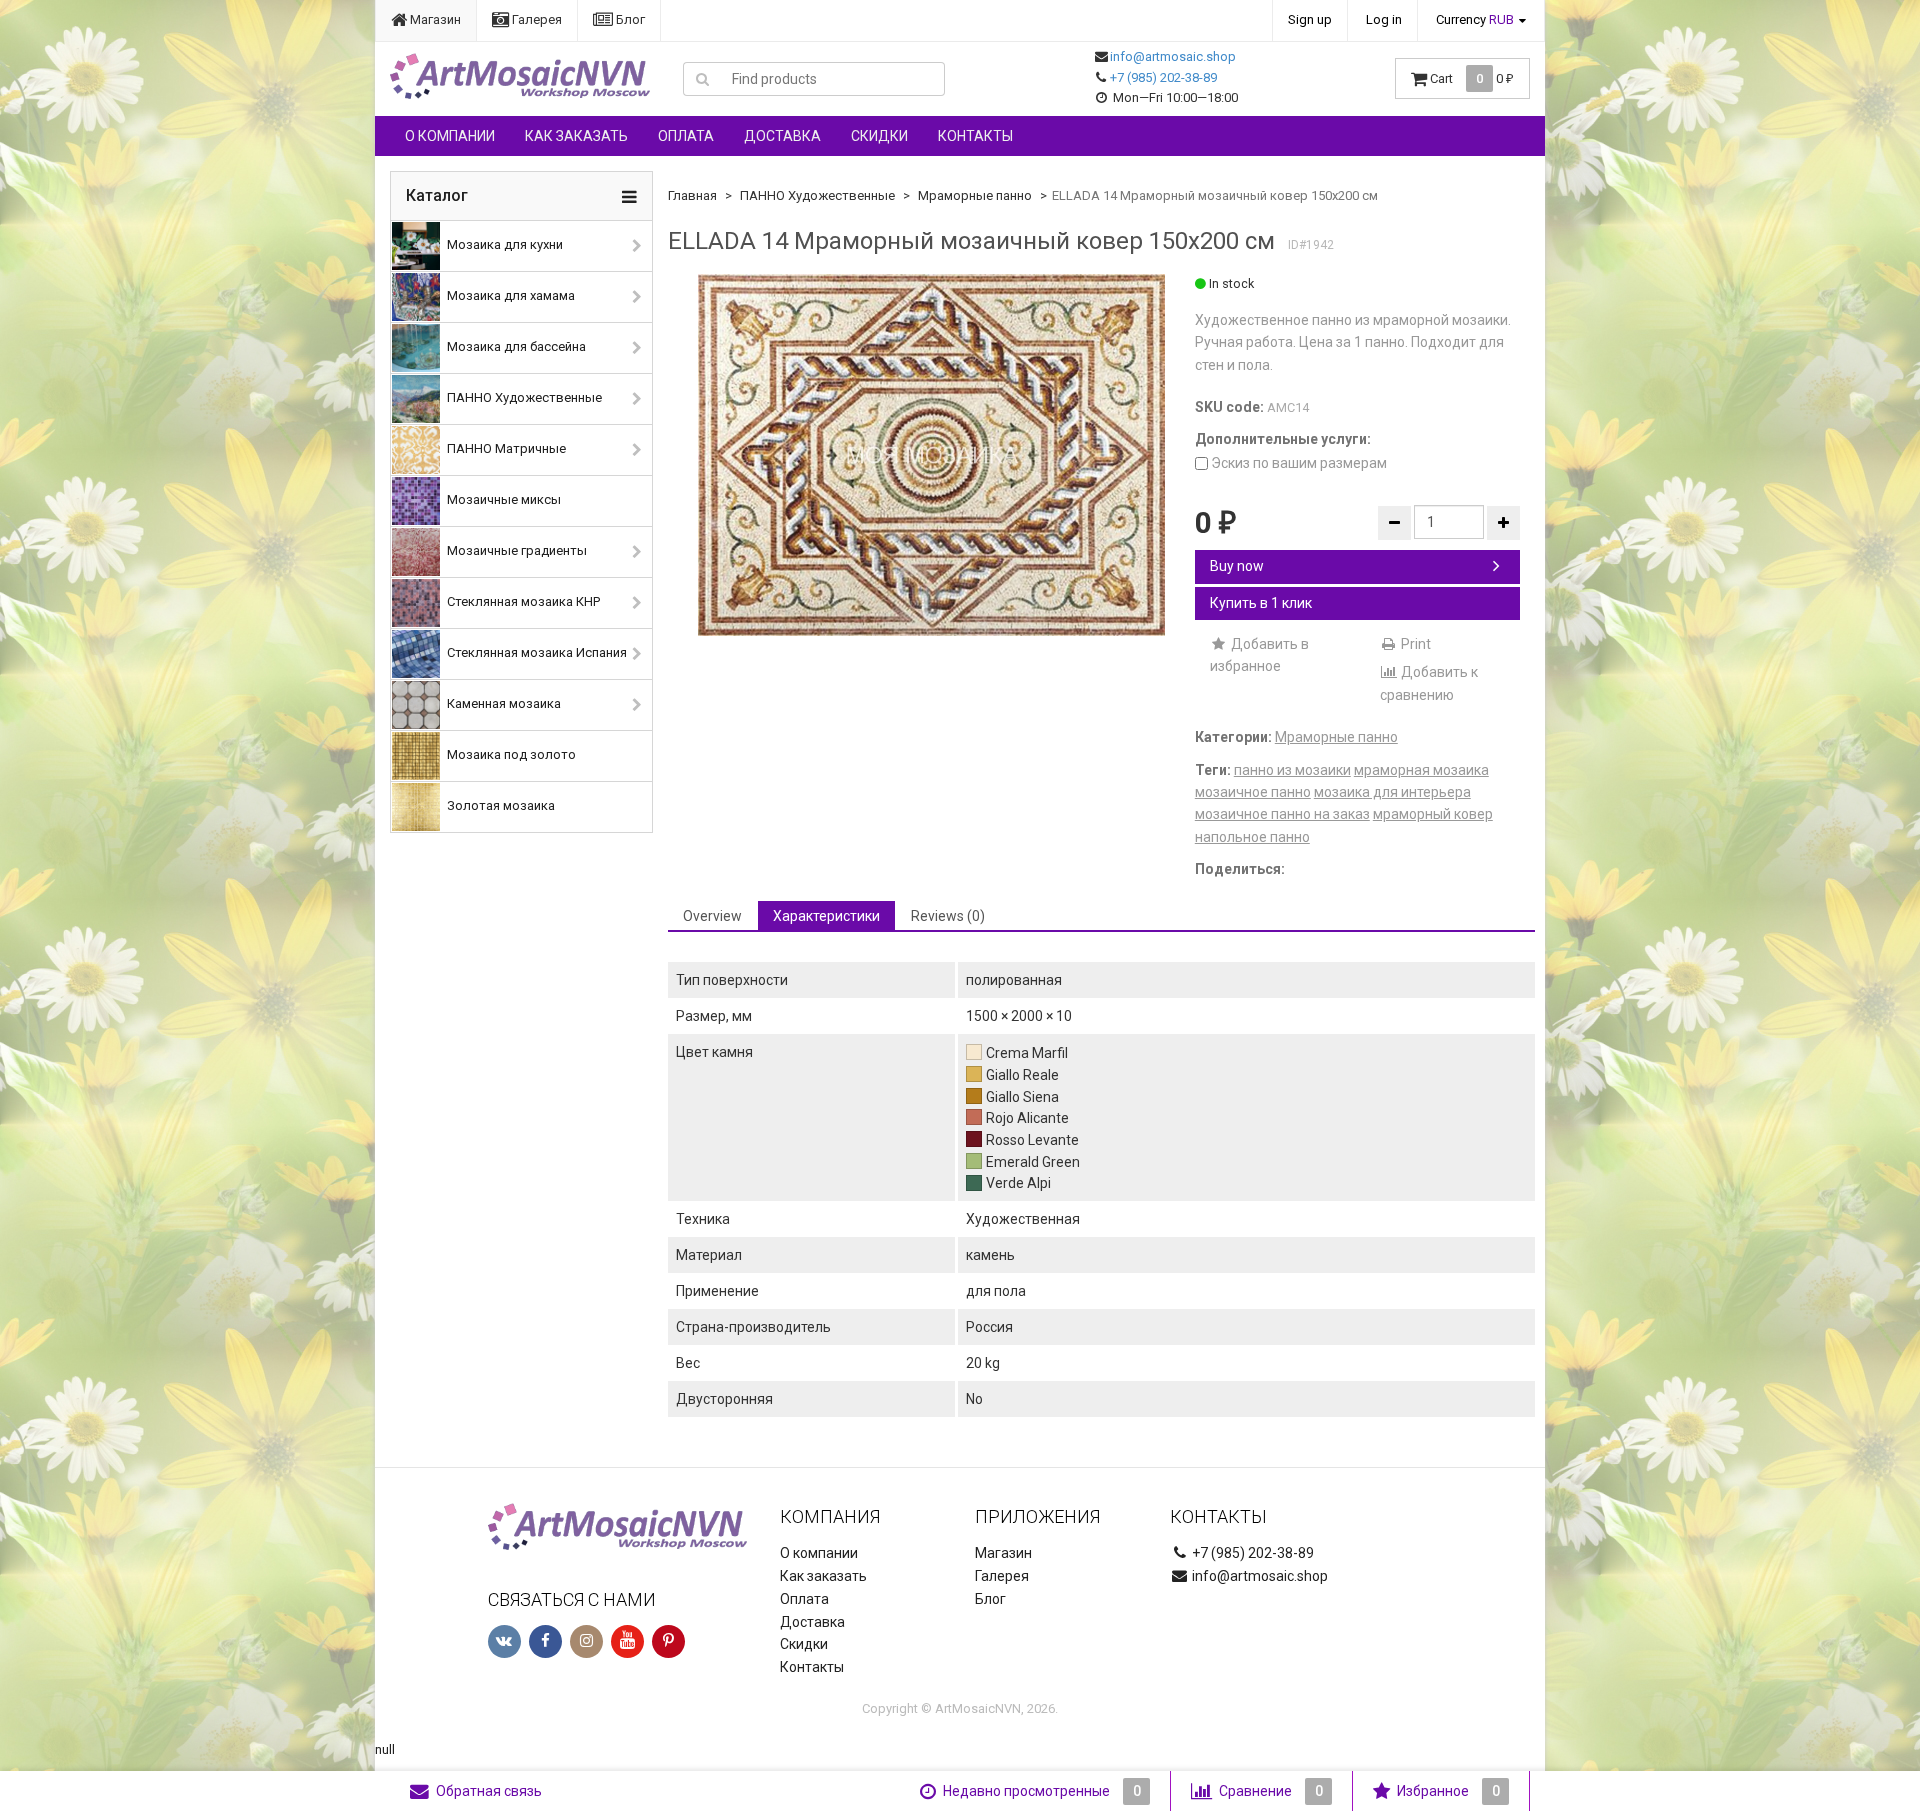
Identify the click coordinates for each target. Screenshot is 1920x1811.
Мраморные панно (975, 195)
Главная (692, 195)
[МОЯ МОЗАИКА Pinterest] (668, 1641)
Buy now (1237, 566)
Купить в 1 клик (1261, 603)
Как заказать (576, 136)
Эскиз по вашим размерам (1297, 463)
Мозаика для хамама (509, 295)
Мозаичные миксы (502, 499)
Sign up (1310, 19)
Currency (1475, 19)
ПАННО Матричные (505, 448)
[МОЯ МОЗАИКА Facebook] (545, 1641)
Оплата (686, 136)
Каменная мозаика (502, 703)
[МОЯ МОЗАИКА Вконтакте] (504, 1641)
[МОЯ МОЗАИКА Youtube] (627, 1641)
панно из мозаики (1292, 770)
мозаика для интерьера (1392, 792)
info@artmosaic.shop (1173, 56)
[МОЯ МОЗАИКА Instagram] (586, 1641)
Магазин (434, 19)
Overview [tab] (712, 916)
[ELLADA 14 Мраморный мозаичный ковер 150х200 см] (931, 455)
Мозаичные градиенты (515, 550)
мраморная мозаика (1421, 770)
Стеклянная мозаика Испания (535, 652)
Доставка (782, 136)
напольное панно (1252, 837)
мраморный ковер (1433, 814)
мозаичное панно (1253, 792)
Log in (1384, 19)
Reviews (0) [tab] (948, 916)
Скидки (879, 136)
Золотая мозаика (499, 805)
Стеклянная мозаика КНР (522, 601)
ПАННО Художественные (523, 397)
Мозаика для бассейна (515, 346)
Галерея (535, 19)
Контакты (975, 136)
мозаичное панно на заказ (1282, 814)
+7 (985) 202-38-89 (1163, 77)
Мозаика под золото (510, 754)
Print (1414, 644)
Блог (629, 19)
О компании (450, 136)
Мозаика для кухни (503, 244)
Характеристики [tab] (826, 916)
